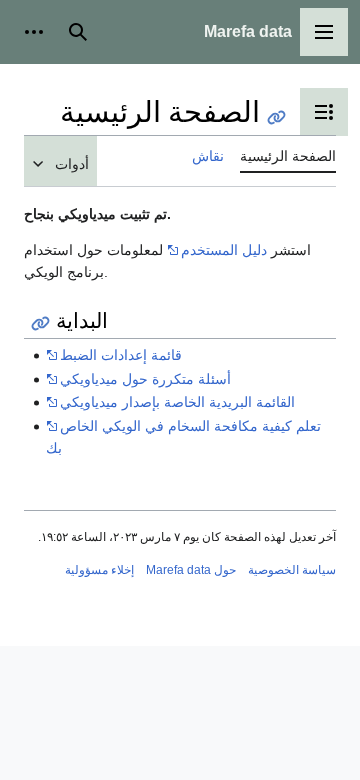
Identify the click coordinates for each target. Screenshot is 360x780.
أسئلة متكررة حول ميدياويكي (145, 379)
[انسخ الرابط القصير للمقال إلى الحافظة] (276, 117)
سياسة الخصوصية (292, 570)
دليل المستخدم (224, 250)
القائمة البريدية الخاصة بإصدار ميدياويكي (177, 402)
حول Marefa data (191, 570)
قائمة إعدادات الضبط (121, 355)
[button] (324, 32)
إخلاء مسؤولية (99, 570)
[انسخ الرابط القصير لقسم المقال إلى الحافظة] (40, 323)
